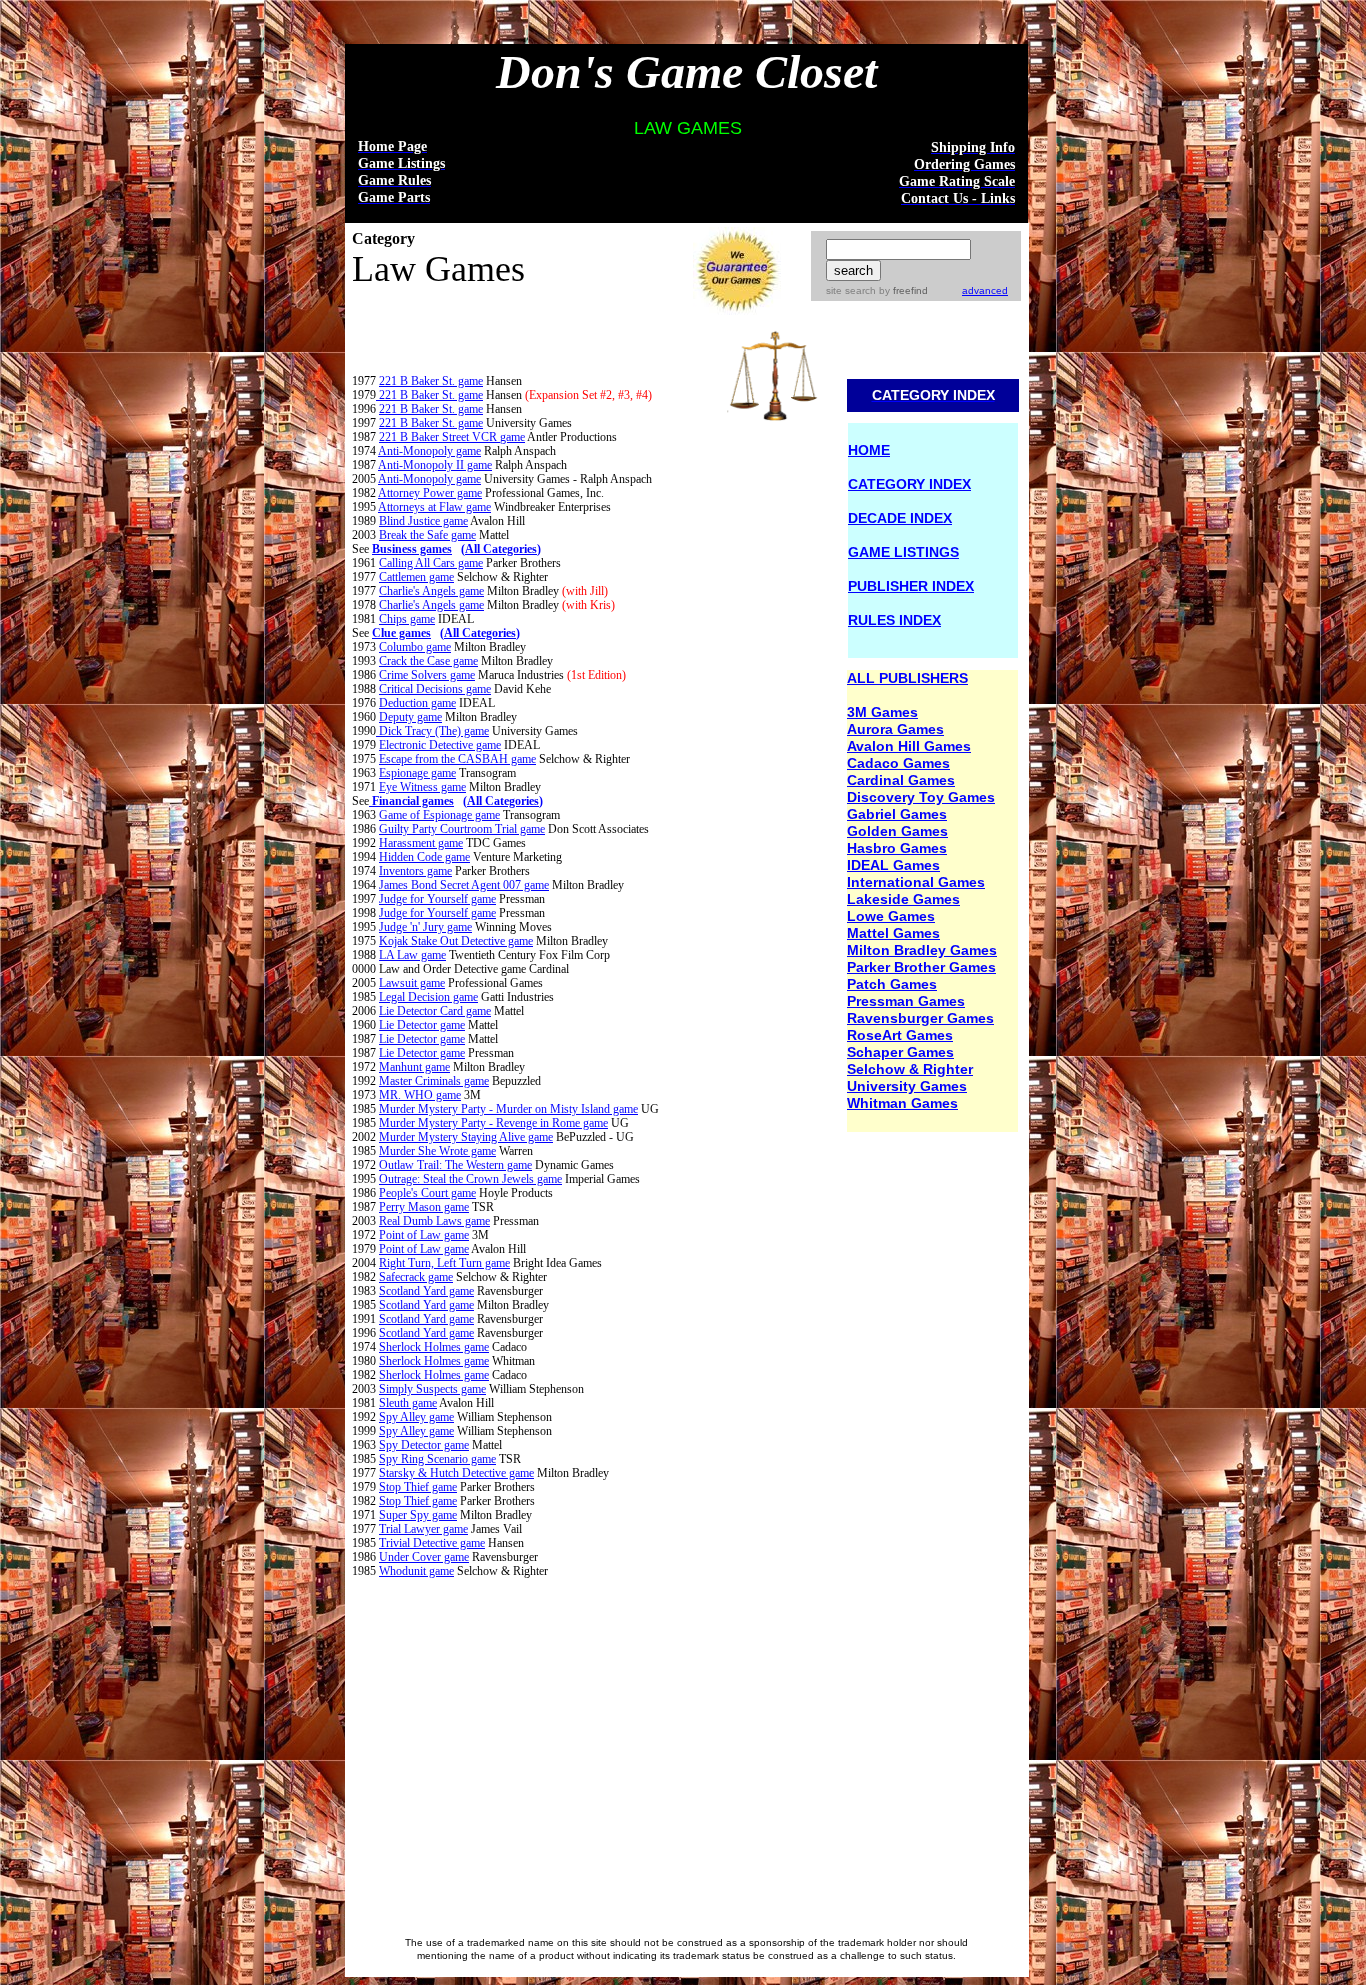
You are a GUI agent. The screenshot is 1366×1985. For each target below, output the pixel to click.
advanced (985, 290)
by (902, 290)
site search (851, 290)
